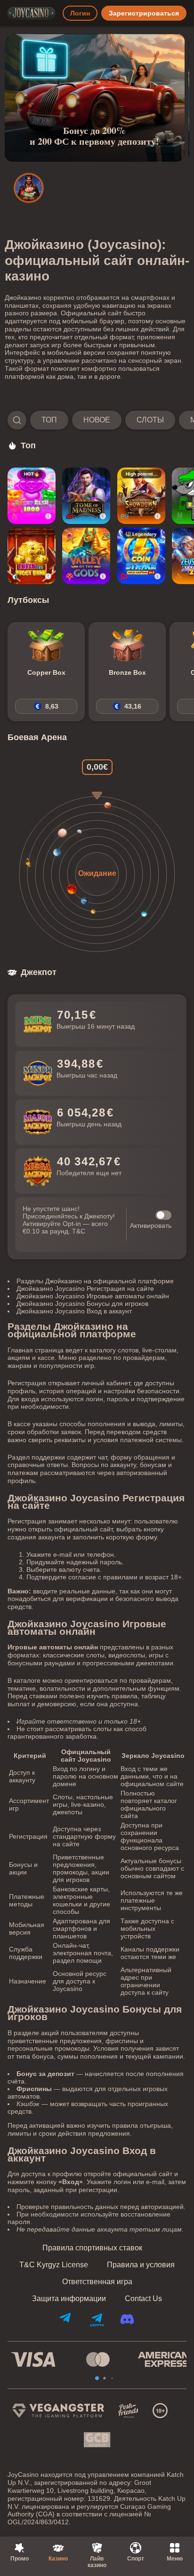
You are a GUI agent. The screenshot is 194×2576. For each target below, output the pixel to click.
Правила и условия (141, 2265)
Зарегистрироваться (144, 13)
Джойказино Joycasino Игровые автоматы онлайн (93, 1296)
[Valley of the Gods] (86, 556)
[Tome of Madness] (86, 496)
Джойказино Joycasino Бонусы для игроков (82, 1304)
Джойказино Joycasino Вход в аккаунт (74, 1311)
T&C (79, 1231)
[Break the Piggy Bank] (32, 556)
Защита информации (69, 2299)
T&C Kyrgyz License (54, 2265)
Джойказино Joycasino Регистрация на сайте (85, 1288)
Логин (80, 13)
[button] (97, 420)
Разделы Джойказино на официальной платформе (95, 1281)
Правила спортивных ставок (92, 2248)
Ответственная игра (97, 2282)
